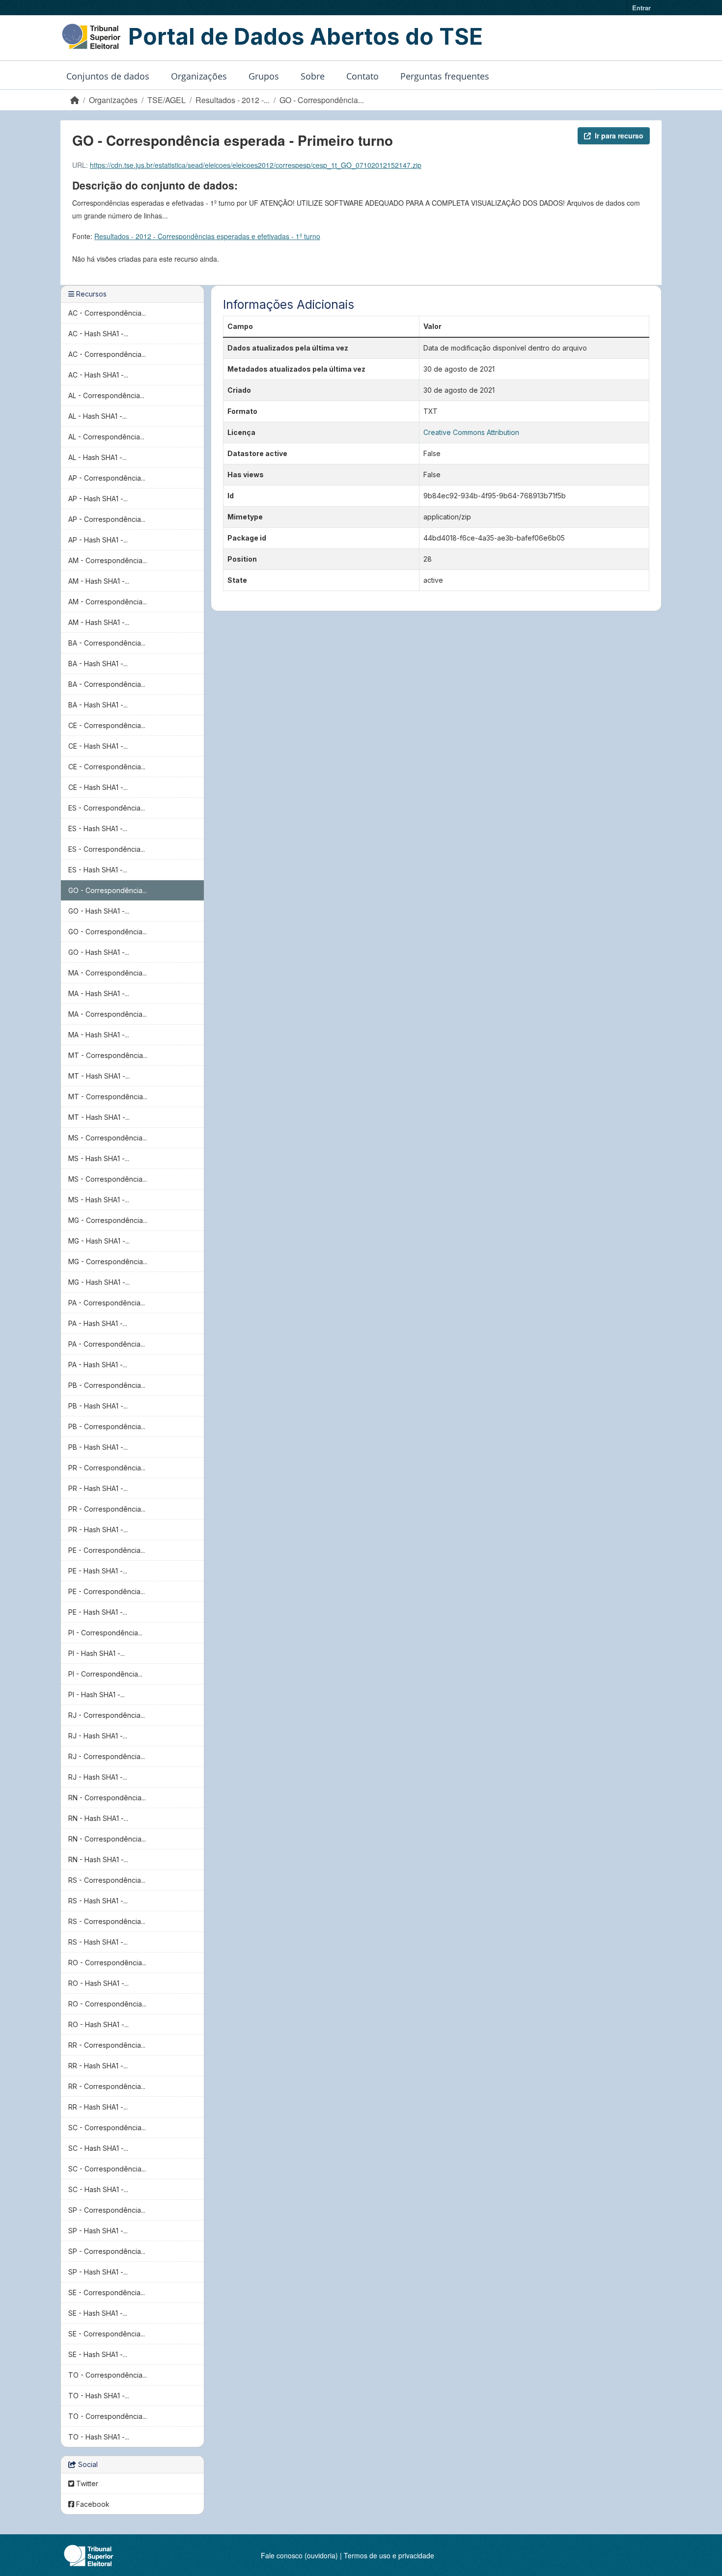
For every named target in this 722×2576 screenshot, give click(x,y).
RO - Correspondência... (107, 1963)
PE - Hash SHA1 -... (98, 1571)
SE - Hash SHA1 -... (98, 2313)
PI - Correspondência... (105, 1633)
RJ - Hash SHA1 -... (98, 1736)
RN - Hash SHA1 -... (98, 1818)
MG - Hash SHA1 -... (99, 1241)
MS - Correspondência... (108, 1138)
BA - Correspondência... (107, 643)
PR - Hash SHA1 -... (98, 1488)
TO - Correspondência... (108, 2375)
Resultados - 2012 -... (233, 100)
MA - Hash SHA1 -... (99, 993)
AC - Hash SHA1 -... (98, 334)
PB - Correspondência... (107, 1385)
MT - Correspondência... (108, 1055)
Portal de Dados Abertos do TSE (305, 36)
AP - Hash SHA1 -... (98, 499)
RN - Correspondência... (107, 1798)
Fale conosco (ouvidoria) (299, 2555)
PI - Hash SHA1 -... (97, 1653)
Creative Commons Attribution (471, 432)
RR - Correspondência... (107, 2045)
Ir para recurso (619, 136)
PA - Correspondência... (107, 1303)
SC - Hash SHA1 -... (98, 2148)
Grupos (264, 76)
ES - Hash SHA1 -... (98, 828)
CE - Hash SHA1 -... (98, 746)
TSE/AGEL (167, 100)
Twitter (86, 2483)
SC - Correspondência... (107, 2128)
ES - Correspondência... (107, 808)
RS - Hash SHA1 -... (98, 1901)
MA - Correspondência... (108, 973)
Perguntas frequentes (445, 76)
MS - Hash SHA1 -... (99, 1158)
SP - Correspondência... (107, 2210)
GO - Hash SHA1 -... (99, 911)
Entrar (641, 8)
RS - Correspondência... (107, 1880)
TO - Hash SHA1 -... (99, 2396)
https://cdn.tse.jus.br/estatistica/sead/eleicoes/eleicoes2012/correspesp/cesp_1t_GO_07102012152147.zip (256, 165)
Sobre (313, 76)
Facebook (92, 2504)
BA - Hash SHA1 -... (98, 664)
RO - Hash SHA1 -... (98, 1983)
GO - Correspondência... (322, 100)
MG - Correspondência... (108, 1220)
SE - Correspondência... (107, 2292)
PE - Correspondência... (107, 1550)
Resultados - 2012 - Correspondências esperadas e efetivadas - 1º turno (207, 236)
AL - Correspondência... (106, 395)
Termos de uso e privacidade (389, 2555)
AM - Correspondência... (108, 560)
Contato (362, 76)
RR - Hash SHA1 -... (98, 2066)
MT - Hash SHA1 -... (99, 1076)
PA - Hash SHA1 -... (98, 1323)
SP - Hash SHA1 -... (98, 2231)
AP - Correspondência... (107, 478)
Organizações (199, 76)
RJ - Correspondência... (107, 1715)
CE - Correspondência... (107, 725)
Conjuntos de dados (108, 76)
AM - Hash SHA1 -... (99, 581)
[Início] (75, 100)
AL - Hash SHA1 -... (97, 416)
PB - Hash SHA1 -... (98, 1406)
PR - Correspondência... (107, 1468)
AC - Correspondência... (107, 313)
